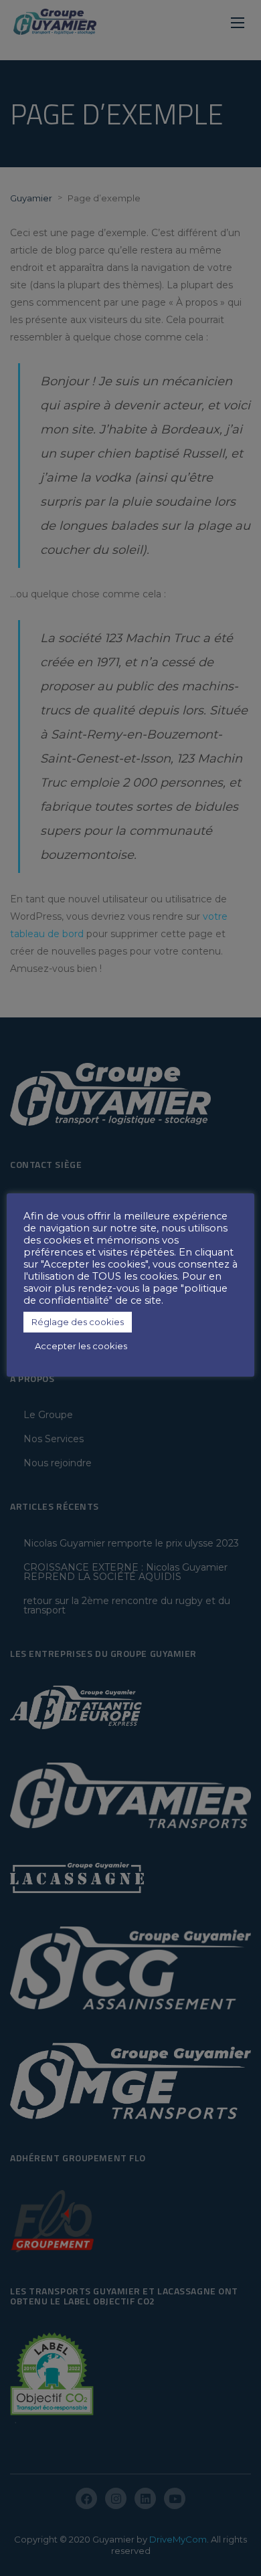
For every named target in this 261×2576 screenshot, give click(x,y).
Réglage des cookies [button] (78, 1322)
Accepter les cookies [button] (81, 1346)
